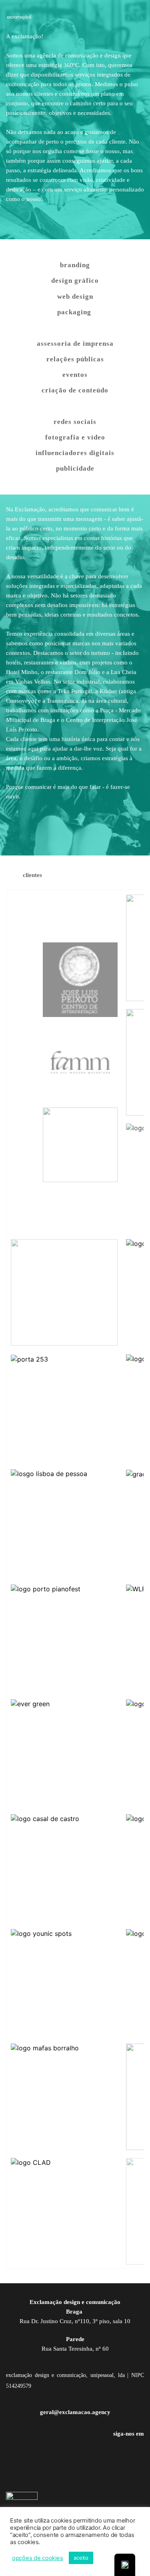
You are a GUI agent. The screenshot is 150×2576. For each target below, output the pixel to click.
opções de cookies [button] (37, 2558)
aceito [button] (81, 2558)
